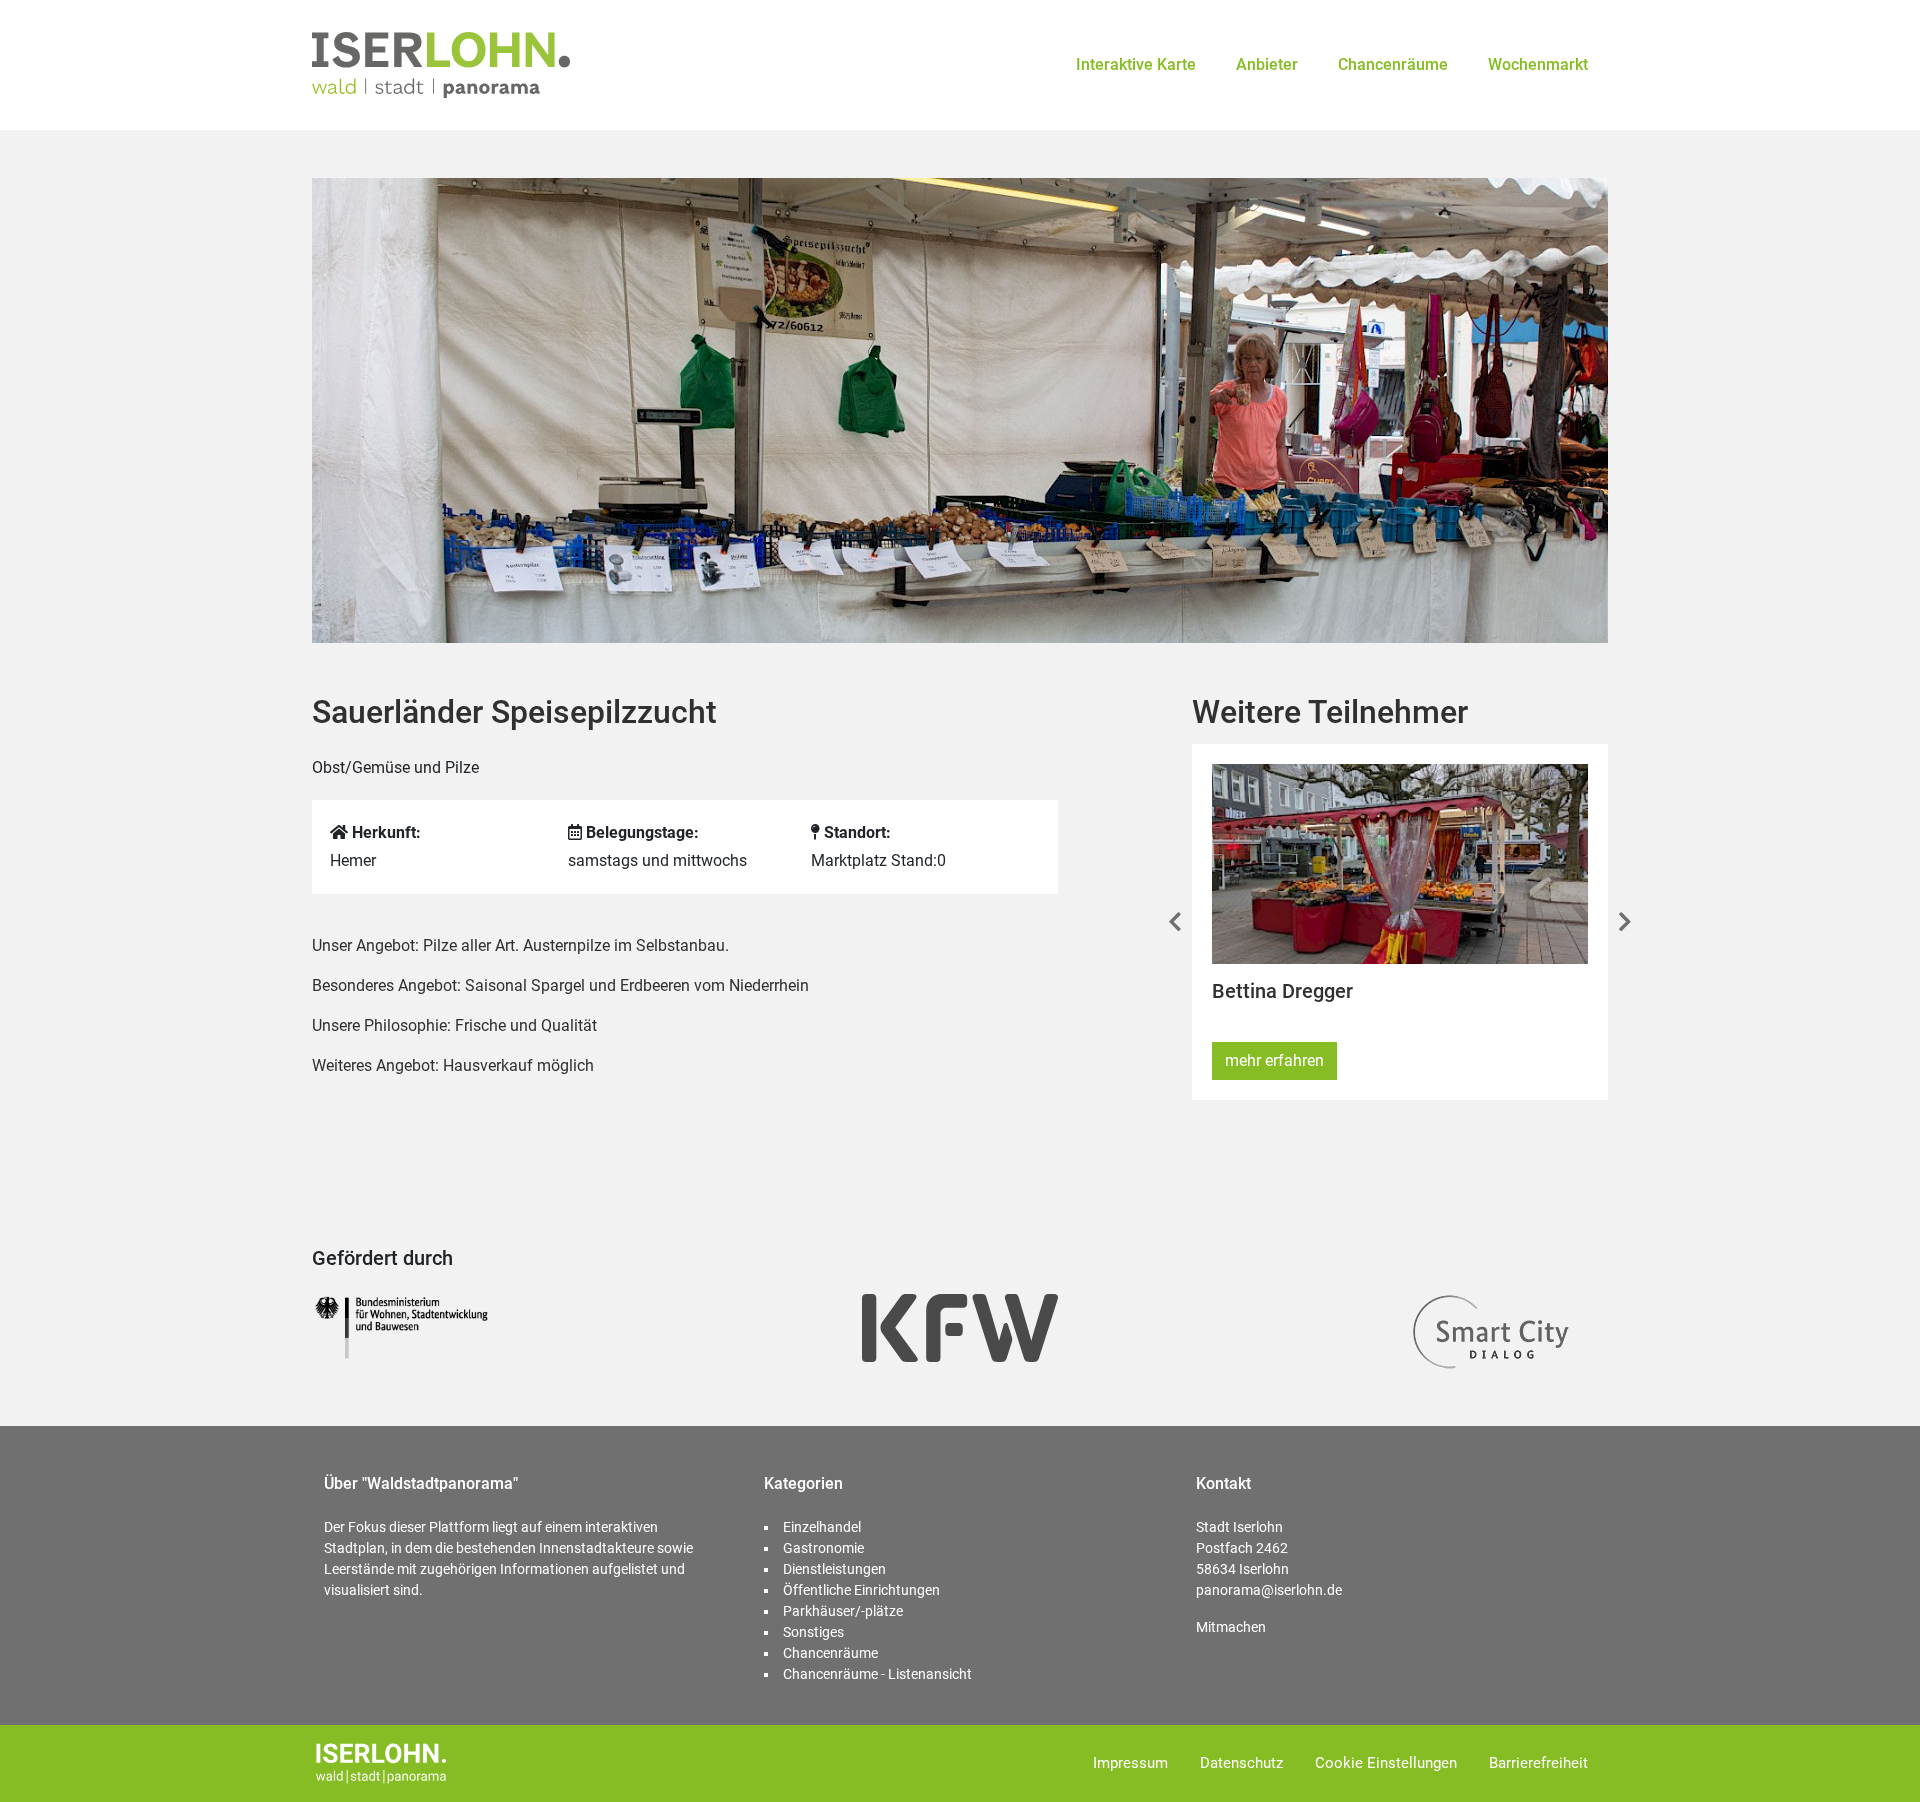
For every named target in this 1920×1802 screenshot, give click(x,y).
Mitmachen (1231, 1627)
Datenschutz (1241, 1763)
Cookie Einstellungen (1386, 1763)
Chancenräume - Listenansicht (877, 1674)
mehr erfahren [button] (1274, 1060)
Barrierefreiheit (1538, 1763)
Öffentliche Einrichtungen (861, 1590)
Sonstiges (813, 1632)
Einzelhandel (822, 1527)
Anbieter (1267, 64)
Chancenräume (1393, 64)
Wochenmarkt (1538, 64)
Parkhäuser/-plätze (843, 1611)
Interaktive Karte (1136, 64)
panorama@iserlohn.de (1269, 1590)
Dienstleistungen (834, 1569)
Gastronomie (823, 1548)
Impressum (1130, 1763)
